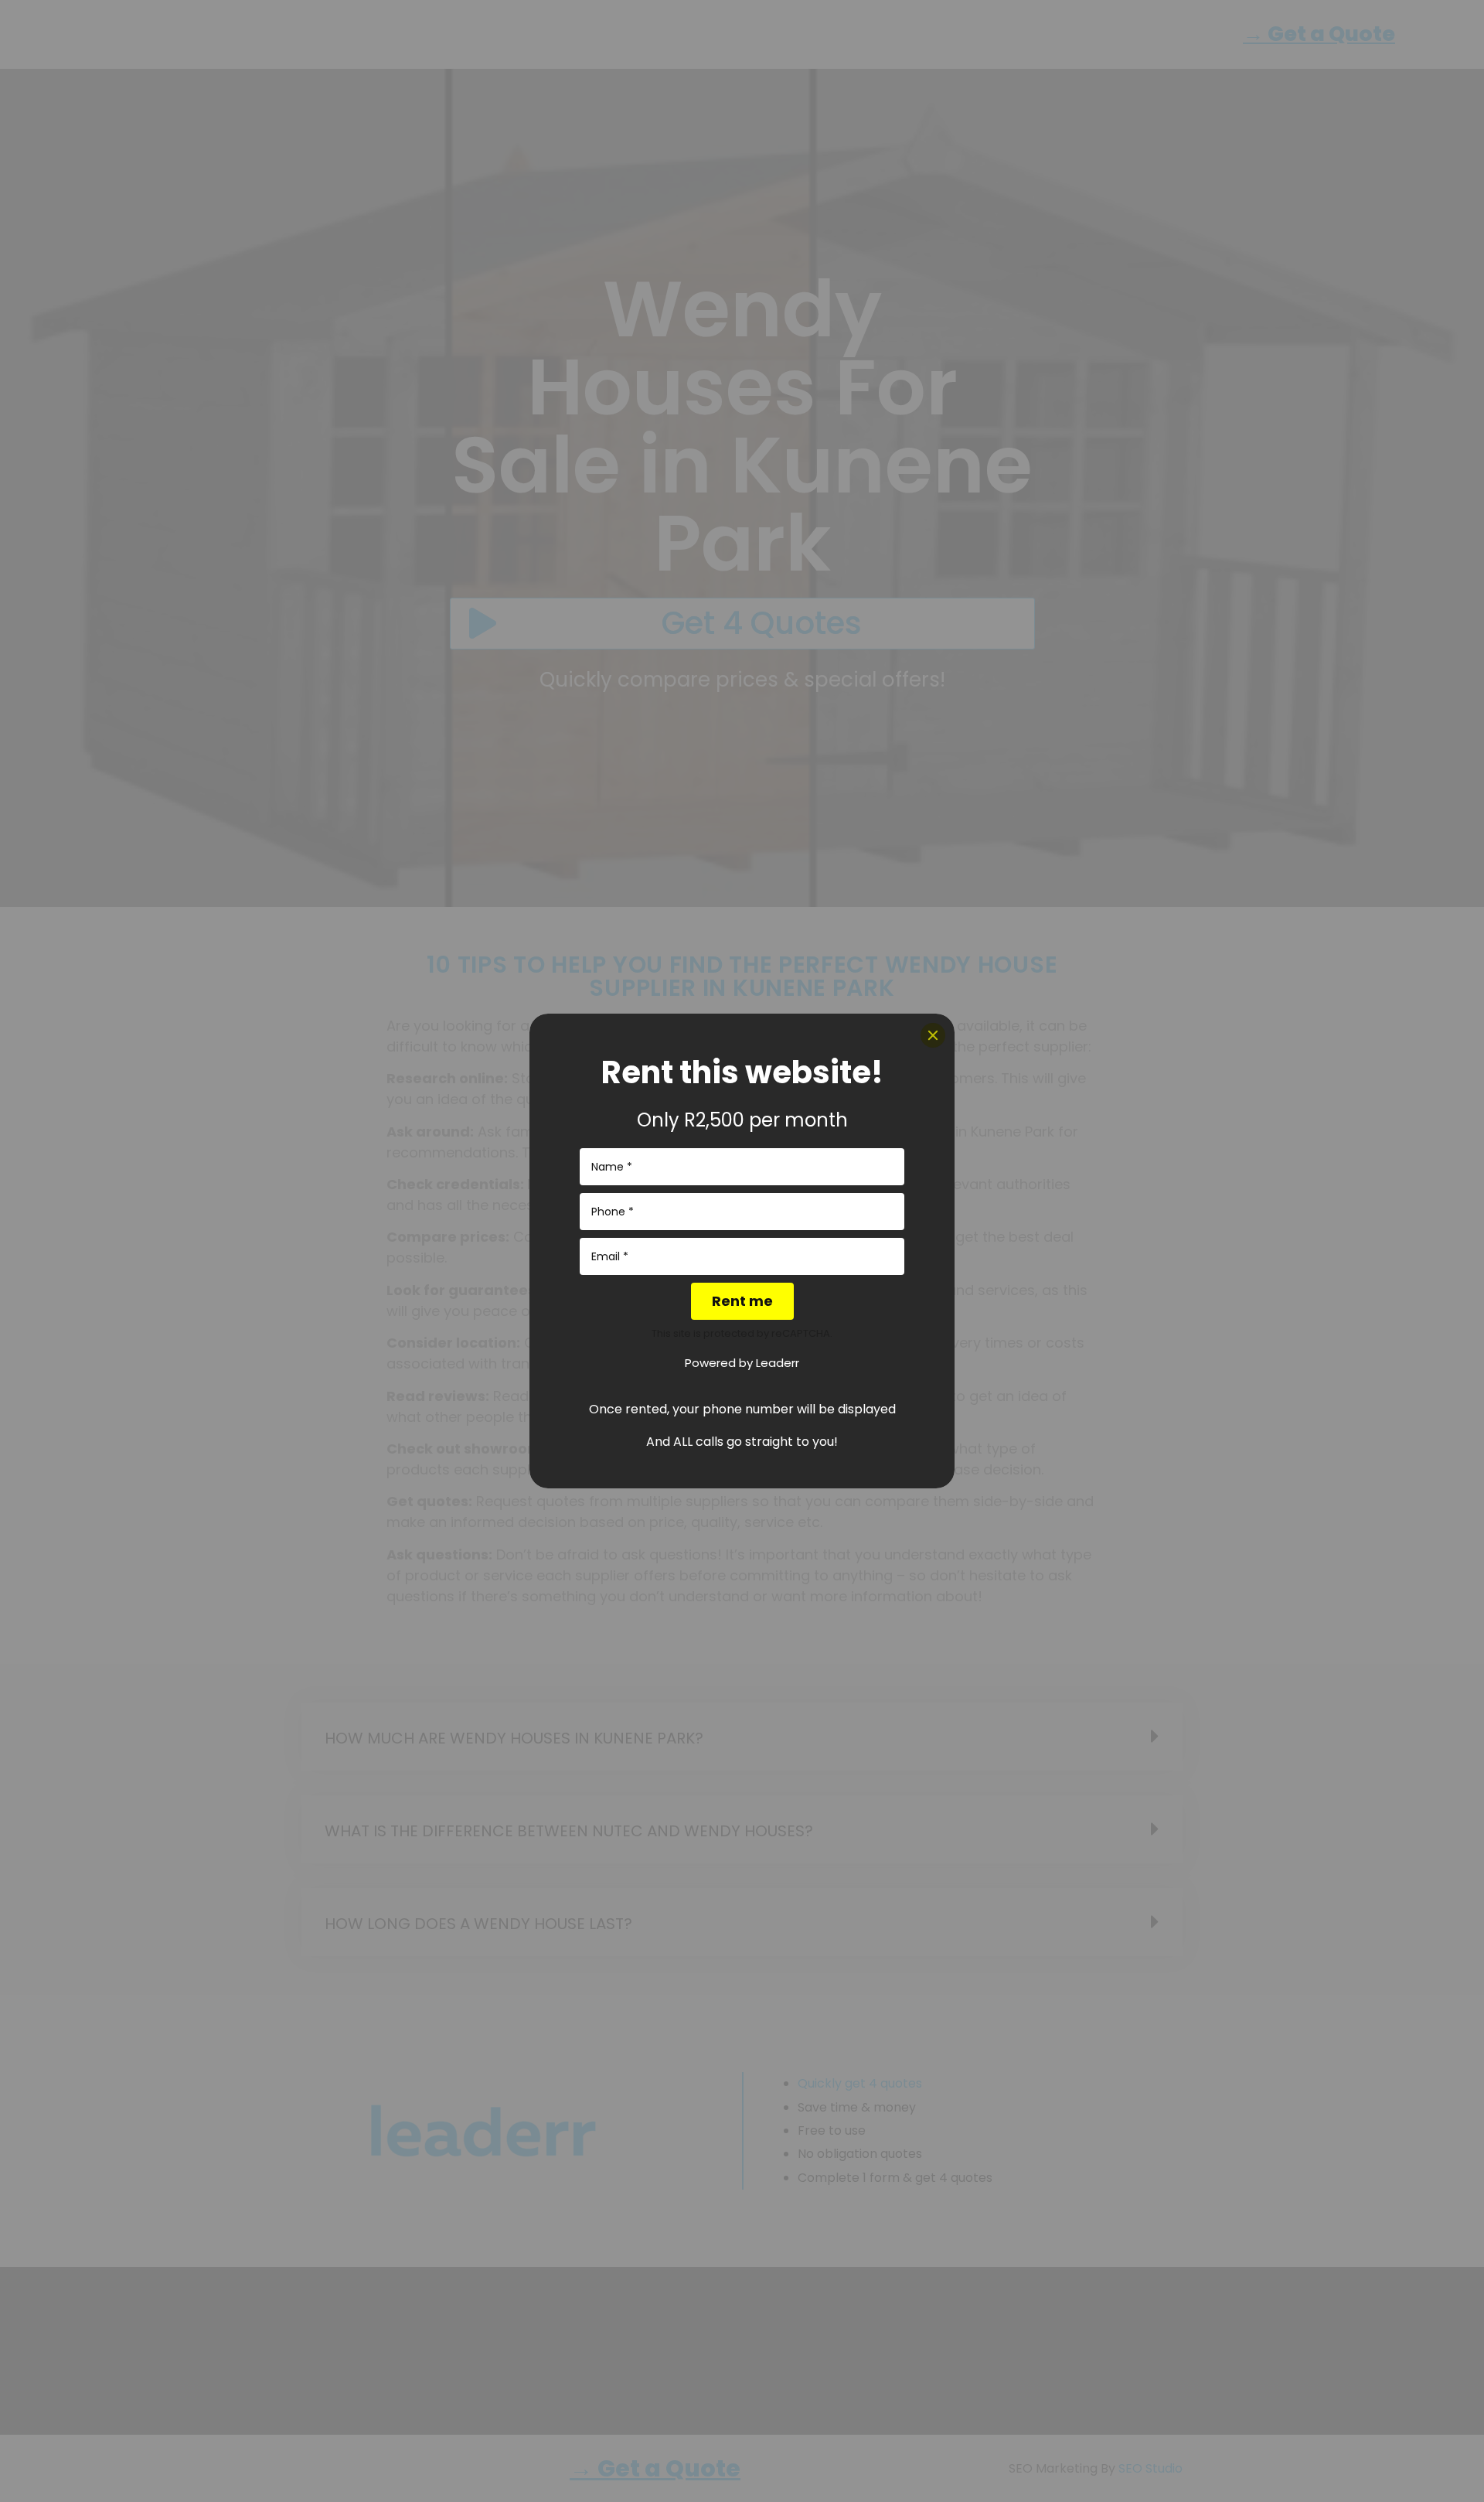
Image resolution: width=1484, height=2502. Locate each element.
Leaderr (778, 1363)
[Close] (933, 1035)
